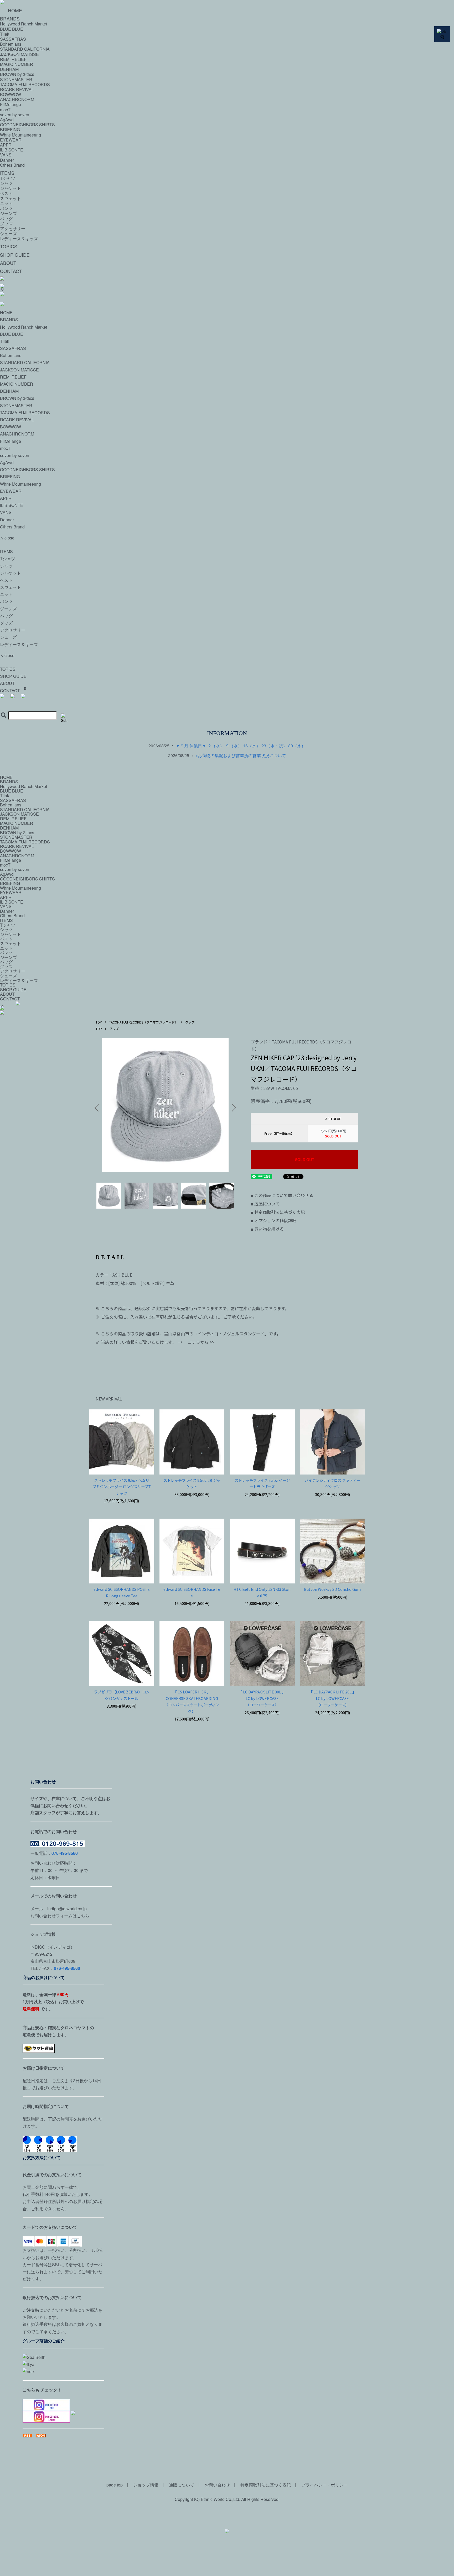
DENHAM (9, 391)
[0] (227, 701)
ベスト (6, 193)
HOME (15, 10)
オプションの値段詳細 (274, 1220)
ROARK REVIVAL (17, 89)
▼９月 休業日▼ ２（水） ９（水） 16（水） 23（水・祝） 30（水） (241, 746)
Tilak (5, 341)
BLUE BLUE (12, 334)
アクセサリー (13, 229)
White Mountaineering (20, 135)
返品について (265, 1204)
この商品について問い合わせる (282, 1195)
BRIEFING (10, 130)
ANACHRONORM (17, 99)
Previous (98, 1108)
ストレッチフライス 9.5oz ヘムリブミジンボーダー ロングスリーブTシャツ (122, 1487)
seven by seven (15, 115)
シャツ (6, 183)
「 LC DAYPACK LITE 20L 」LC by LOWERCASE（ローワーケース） (332, 1698)
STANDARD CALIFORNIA (25, 362)
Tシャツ (8, 178)
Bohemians (11, 355)
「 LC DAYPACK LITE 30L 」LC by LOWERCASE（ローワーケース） (262, 1698)
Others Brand (12, 165)
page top (115, 2485)
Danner (7, 160)
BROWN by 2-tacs (17, 74)
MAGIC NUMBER (17, 384)
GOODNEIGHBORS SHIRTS (27, 125)
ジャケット (11, 188)
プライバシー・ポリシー (324, 2485)
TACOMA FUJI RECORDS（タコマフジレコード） (144, 1022)
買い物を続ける (267, 1229)
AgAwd (7, 120)
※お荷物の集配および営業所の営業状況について (241, 755)
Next (232, 1108)
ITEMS (7, 173)
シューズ (8, 234)
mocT (5, 110)
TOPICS (9, 246)
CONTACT (11, 271)
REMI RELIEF (13, 377)
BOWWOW (11, 94)
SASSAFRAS (13, 348)
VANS (6, 155)
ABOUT (8, 263)
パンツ (6, 208)
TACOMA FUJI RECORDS (25, 84)
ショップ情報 (146, 2485)
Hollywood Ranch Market (24, 327)
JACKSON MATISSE (19, 370)
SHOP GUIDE (15, 255)
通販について (182, 2485)
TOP (99, 1022)
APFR (6, 145)
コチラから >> (201, 1342)
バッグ (6, 219)
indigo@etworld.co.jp (67, 1909)
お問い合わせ (217, 2485)
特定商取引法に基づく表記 (278, 1212)
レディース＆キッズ (19, 238)
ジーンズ (8, 213)
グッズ (6, 224)
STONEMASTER (16, 79)
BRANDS (9, 320)
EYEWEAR (11, 140)
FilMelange (11, 104)
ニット (6, 203)
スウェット (11, 198)
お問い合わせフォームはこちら (60, 1916)
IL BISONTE (12, 150)
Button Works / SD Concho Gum (332, 1589)
